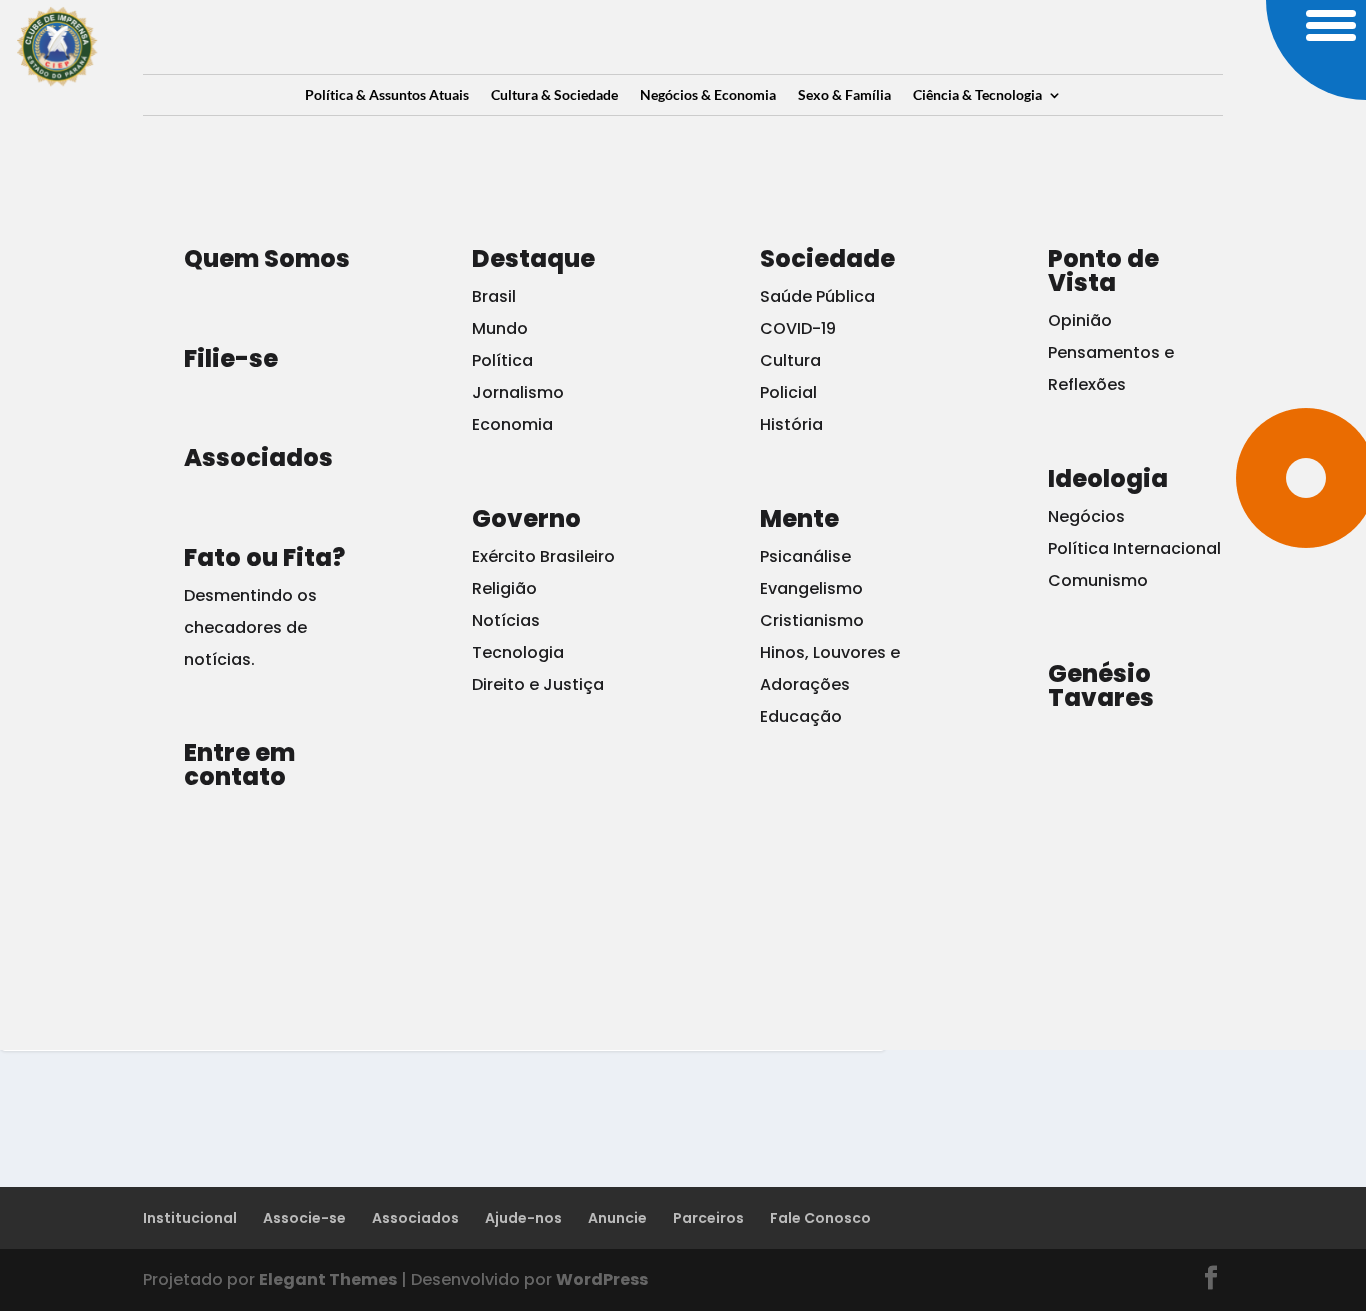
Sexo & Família (844, 95)
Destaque (533, 258)
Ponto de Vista (1103, 270)
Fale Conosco (820, 1218)
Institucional (190, 1218)
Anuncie (617, 1218)
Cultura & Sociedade (554, 95)
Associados (415, 1218)
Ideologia (1108, 478)
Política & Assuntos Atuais (387, 95)
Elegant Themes (328, 1279)
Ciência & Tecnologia (977, 95)
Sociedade (827, 258)
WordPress (602, 1279)
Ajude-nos (523, 1218)
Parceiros (708, 1218)
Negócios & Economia (708, 95)
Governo (526, 518)
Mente (799, 518)
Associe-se (304, 1218)
